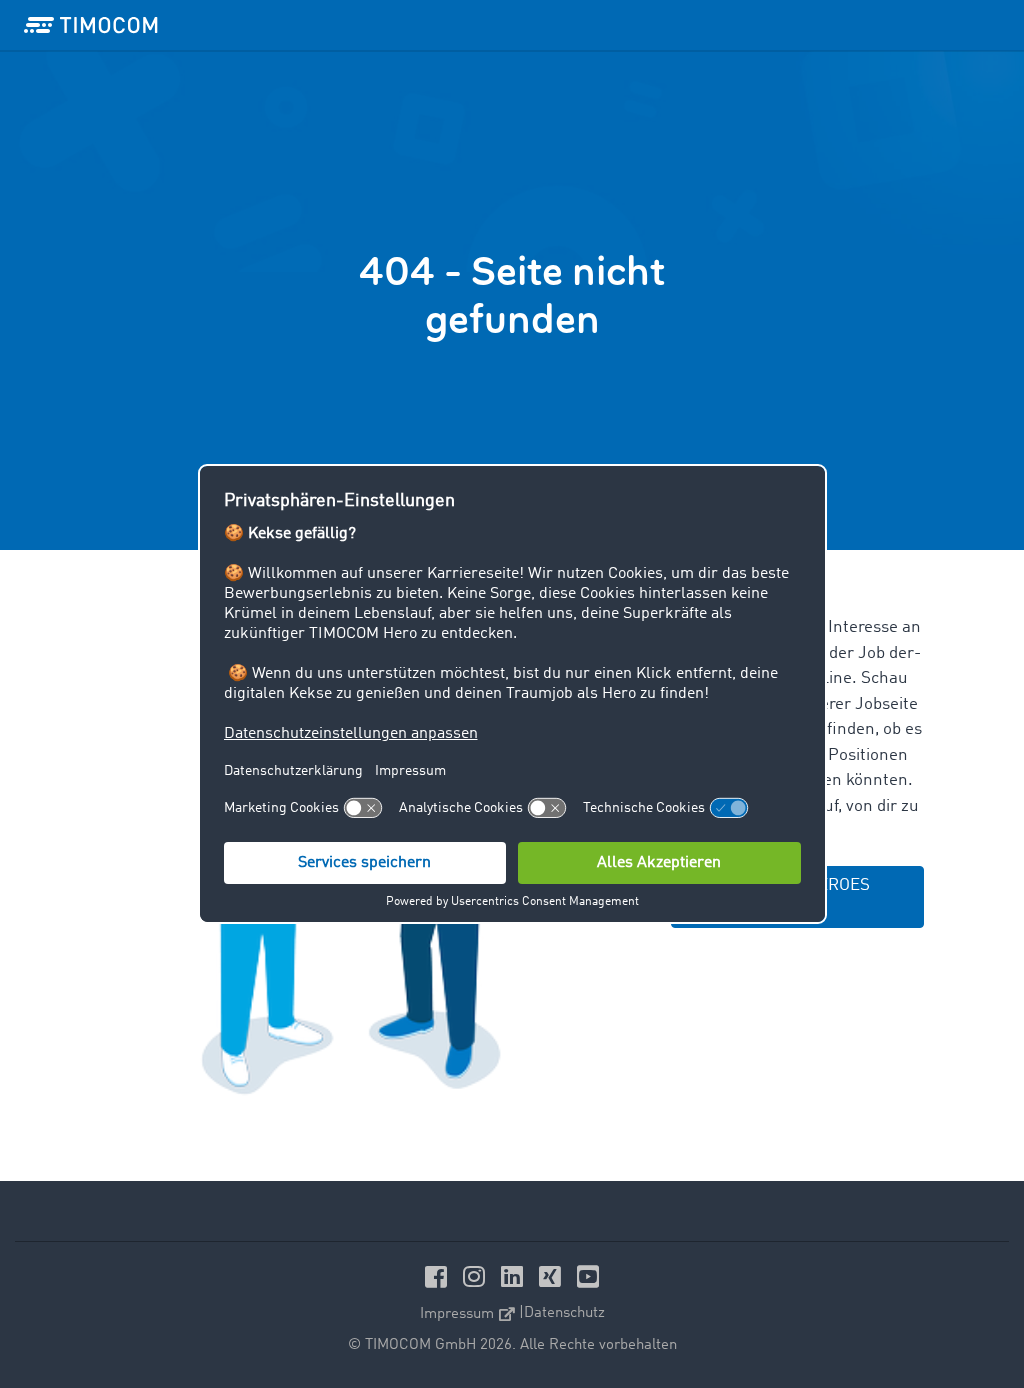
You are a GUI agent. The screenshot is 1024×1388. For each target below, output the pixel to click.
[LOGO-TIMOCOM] (91, 25)
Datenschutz (564, 1313)
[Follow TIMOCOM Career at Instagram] (477, 1276)
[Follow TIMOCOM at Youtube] (588, 1276)
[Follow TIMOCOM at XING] (553, 1276)
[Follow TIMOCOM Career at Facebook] (439, 1276)
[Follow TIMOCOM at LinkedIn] (515, 1276)
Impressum (457, 1313)
